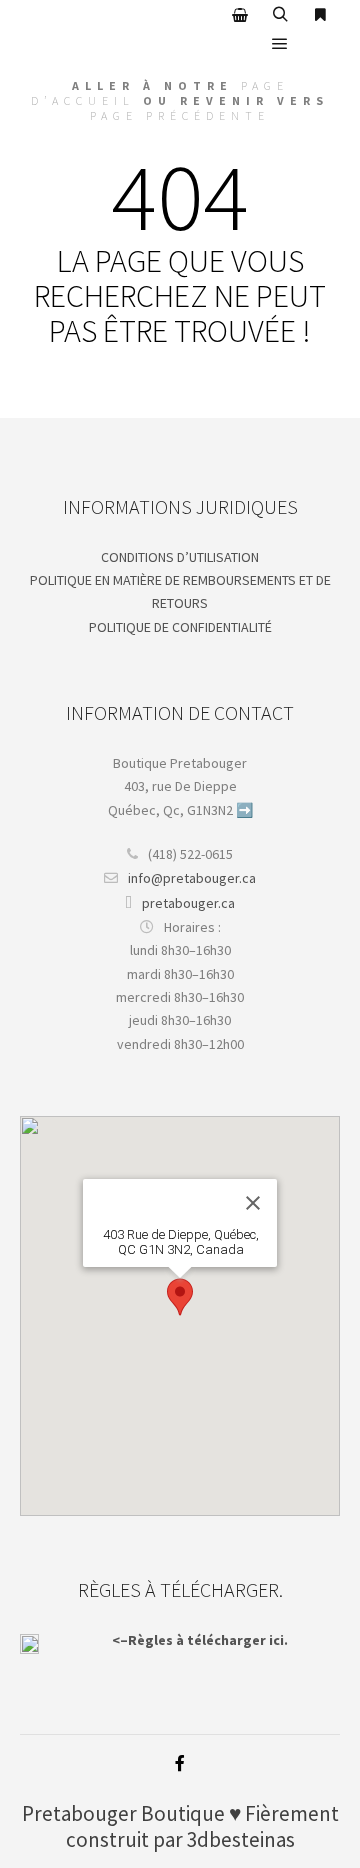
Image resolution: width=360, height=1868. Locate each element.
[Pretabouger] (120, 29)
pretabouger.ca (188, 903)
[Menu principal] (280, 44)
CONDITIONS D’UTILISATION (180, 557)
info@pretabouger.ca (192, 878)
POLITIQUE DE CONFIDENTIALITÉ (180, 627)
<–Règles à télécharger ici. (200, 1640)
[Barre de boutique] (240, 15)
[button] (180, 1297)
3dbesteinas (241, 1839)
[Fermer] (253, 1203)
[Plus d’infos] (320, 15)
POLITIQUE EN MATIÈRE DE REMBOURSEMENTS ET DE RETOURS (180, 591)
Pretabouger (79, 1813)
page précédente (180, 115)
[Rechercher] (280, 15)
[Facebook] (180, 1763)
